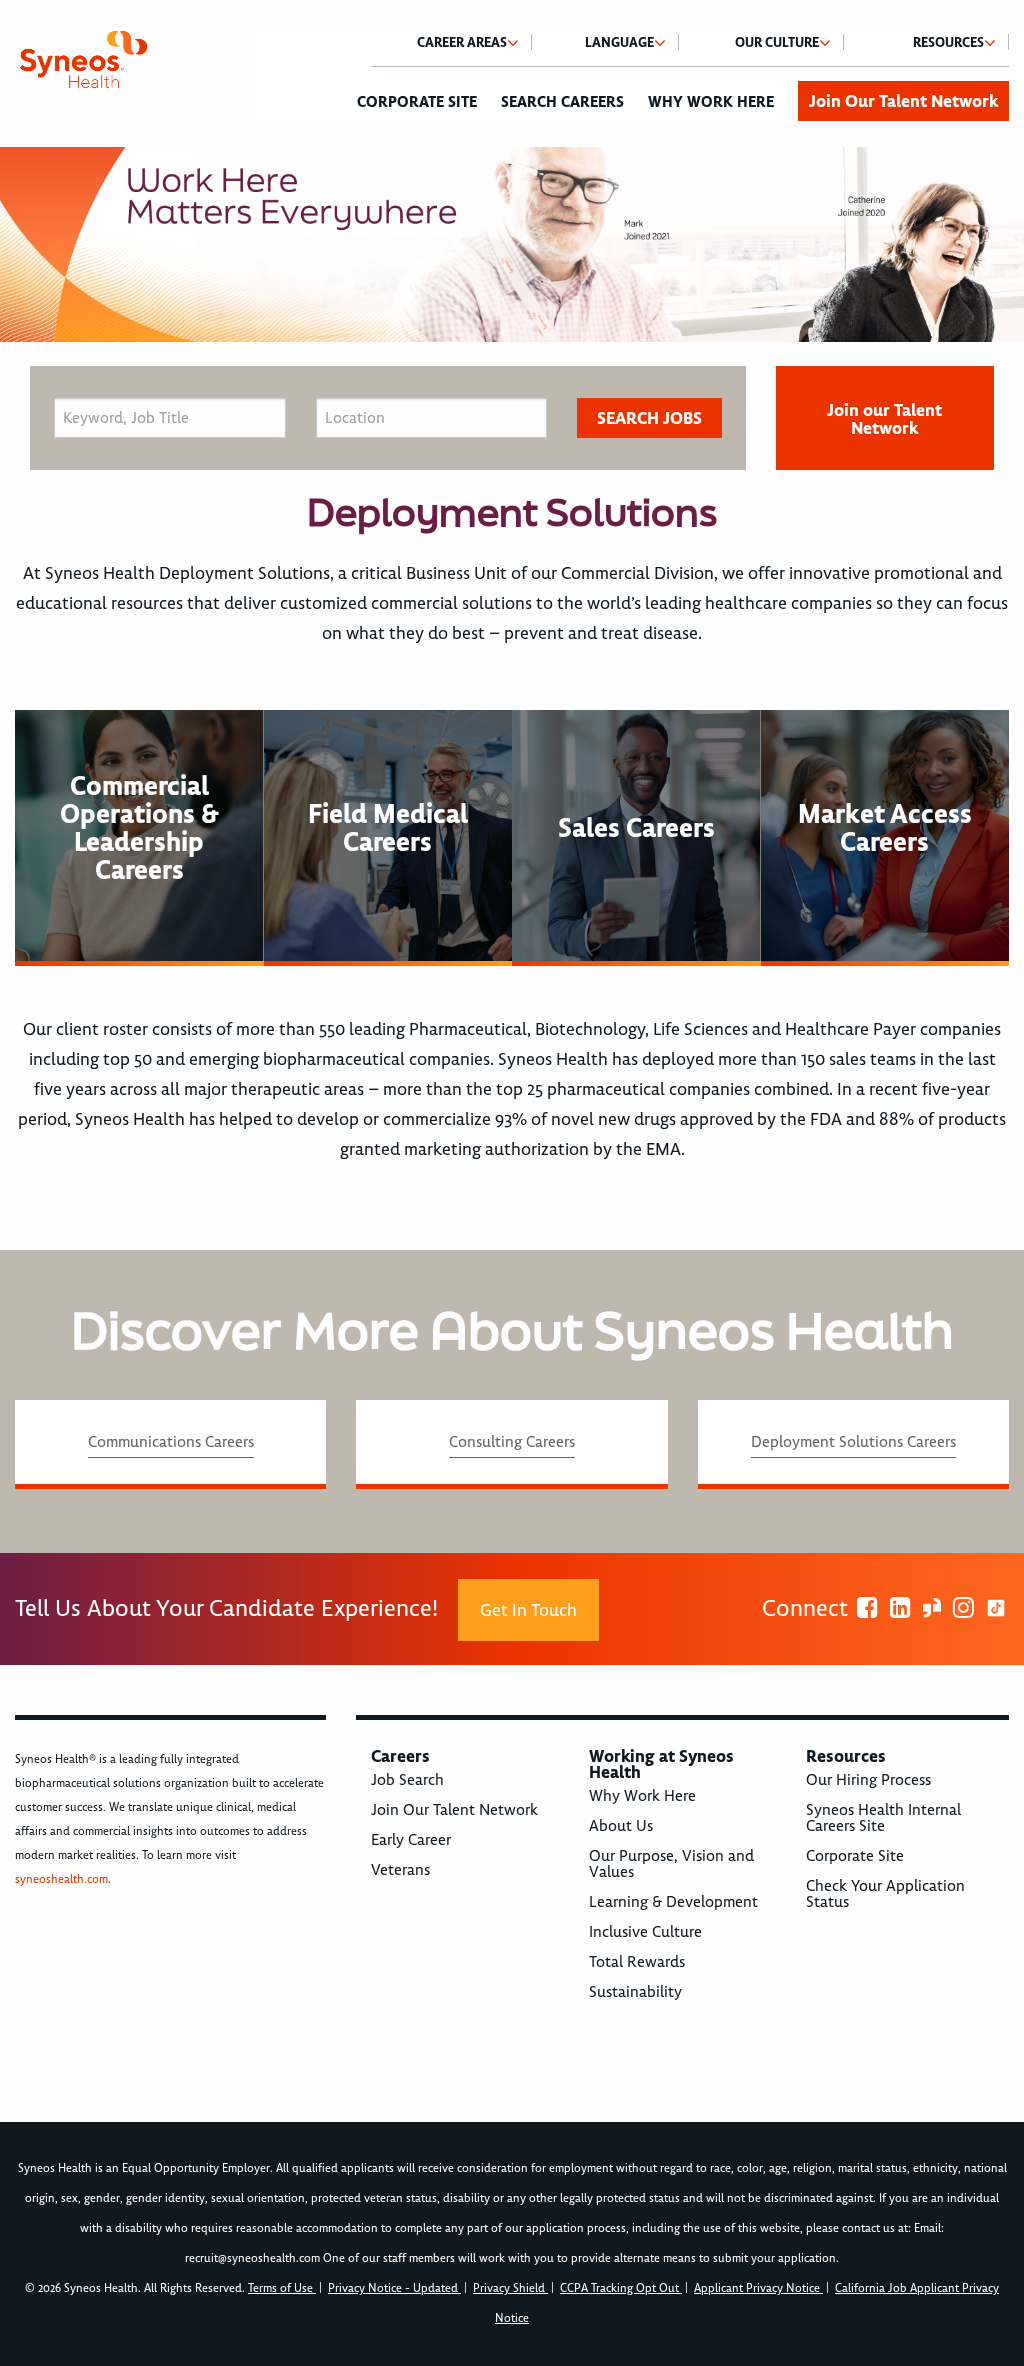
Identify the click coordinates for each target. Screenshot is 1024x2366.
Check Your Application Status (885, 1894)
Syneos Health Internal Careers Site (883, 1818)
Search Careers (562, 102)
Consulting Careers (512, 1442)
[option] (512, 244)
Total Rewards (637, 1962)
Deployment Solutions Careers (853, 1442)
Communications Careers (171, 1442)
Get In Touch (528, 1610)
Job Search (407, 1780)
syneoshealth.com (61, 1879)
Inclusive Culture (645, 1932)
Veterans (400, 1870)
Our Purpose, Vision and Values (671, 1864)
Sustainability (635, 1992)
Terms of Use (282, 2288)
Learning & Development (673, 1902)
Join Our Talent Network (903, 101)
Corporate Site (417, 102)
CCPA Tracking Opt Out (621, 2288)
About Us (621, 1826)
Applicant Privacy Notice (758, 2288)
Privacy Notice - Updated (394, 2288)
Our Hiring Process (868, 1780)
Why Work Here (711, 102)
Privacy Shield (510, 2288)
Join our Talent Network (884, 419)
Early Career (411, 1840)
